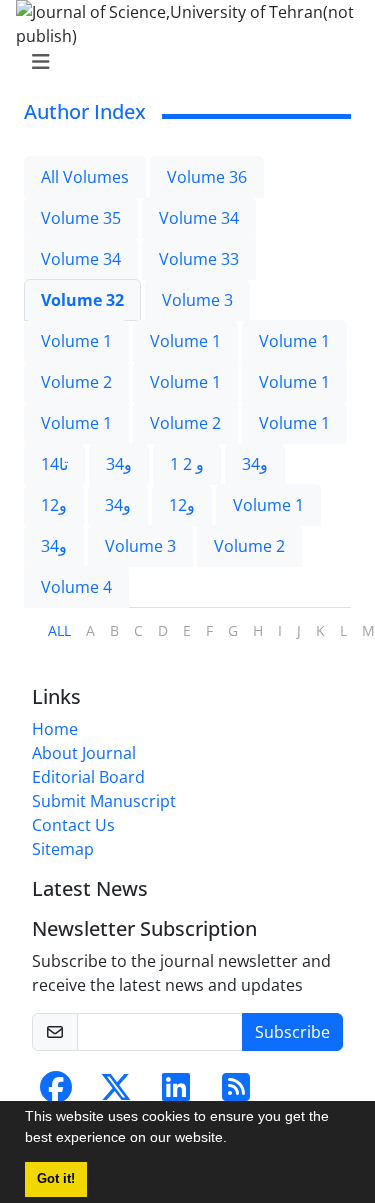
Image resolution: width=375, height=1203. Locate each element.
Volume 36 (207, 177)
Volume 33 (199, 259)
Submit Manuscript (104, 801)
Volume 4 (76, 587)
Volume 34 (199, 218)
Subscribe (292, 1032)
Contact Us (73, 825)
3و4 (119, 464)
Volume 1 (76, 341)
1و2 (54, 505)
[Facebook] (56, 1093)
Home (55, 729)
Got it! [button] (56, 1179)
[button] (234, 1140)
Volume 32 (82, 300)
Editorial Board (88, 777)
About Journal (84, 753)
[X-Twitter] (116, 1093)
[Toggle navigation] (181, 62)
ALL (59, 630)
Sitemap (63, 849)
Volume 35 (81, 218)
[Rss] (236, 1093)
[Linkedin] (176, 1093)
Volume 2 (76, 382)
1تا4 (54, 464)
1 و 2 (187, 464)
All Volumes (85, 177)
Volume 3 (197, 300)
